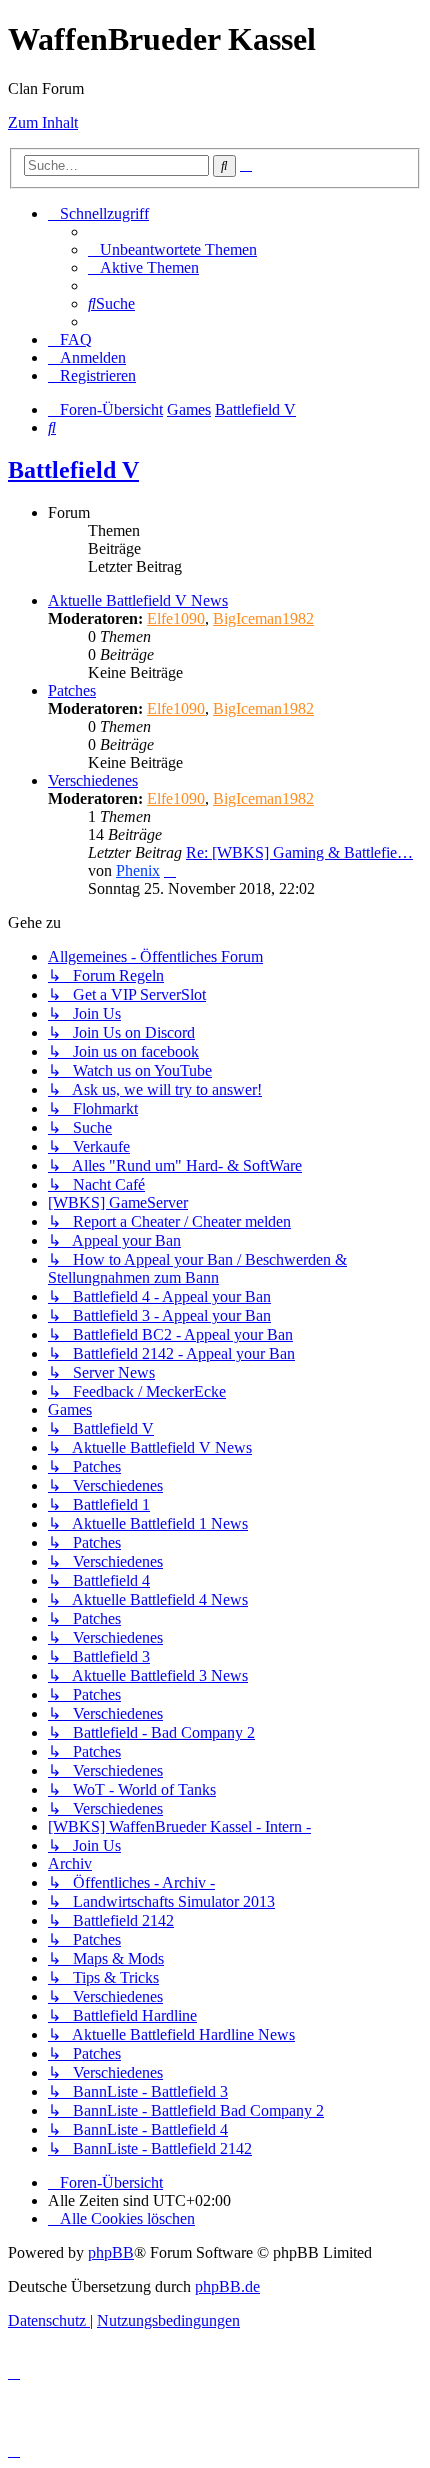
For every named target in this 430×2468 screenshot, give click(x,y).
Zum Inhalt (43, 122)
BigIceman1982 (263, 618)
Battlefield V (73, 470)
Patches (72, 690)
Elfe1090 (176, 618)
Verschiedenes (93, 780)
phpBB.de (227, 2286)
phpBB (111, 2252)
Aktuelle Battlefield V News (138, 600)
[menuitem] (172, 249)
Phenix (138, 870)
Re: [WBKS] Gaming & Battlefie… (299, 852)
